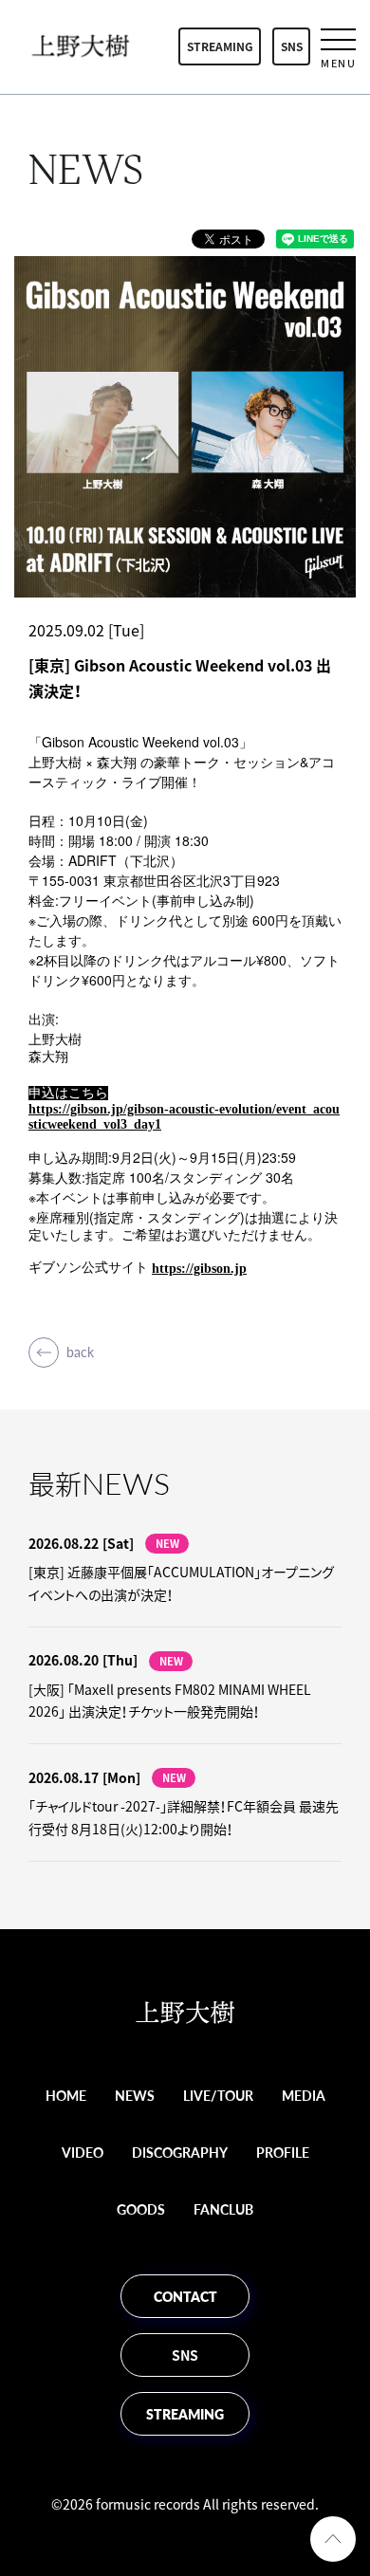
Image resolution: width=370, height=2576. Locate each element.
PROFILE (283, 2152)
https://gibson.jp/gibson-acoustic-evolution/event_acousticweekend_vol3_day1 (184, 1117)
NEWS (135, 2095)
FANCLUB (223, 2209)
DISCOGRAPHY (180, 2152)
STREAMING (220, 46)
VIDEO (83, 2152)
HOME (66, 2095)
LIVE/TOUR (218, 2095)
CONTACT (185, 2296)
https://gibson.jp (199, 1269)
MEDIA (304, 2095)
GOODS (141, 2209)
